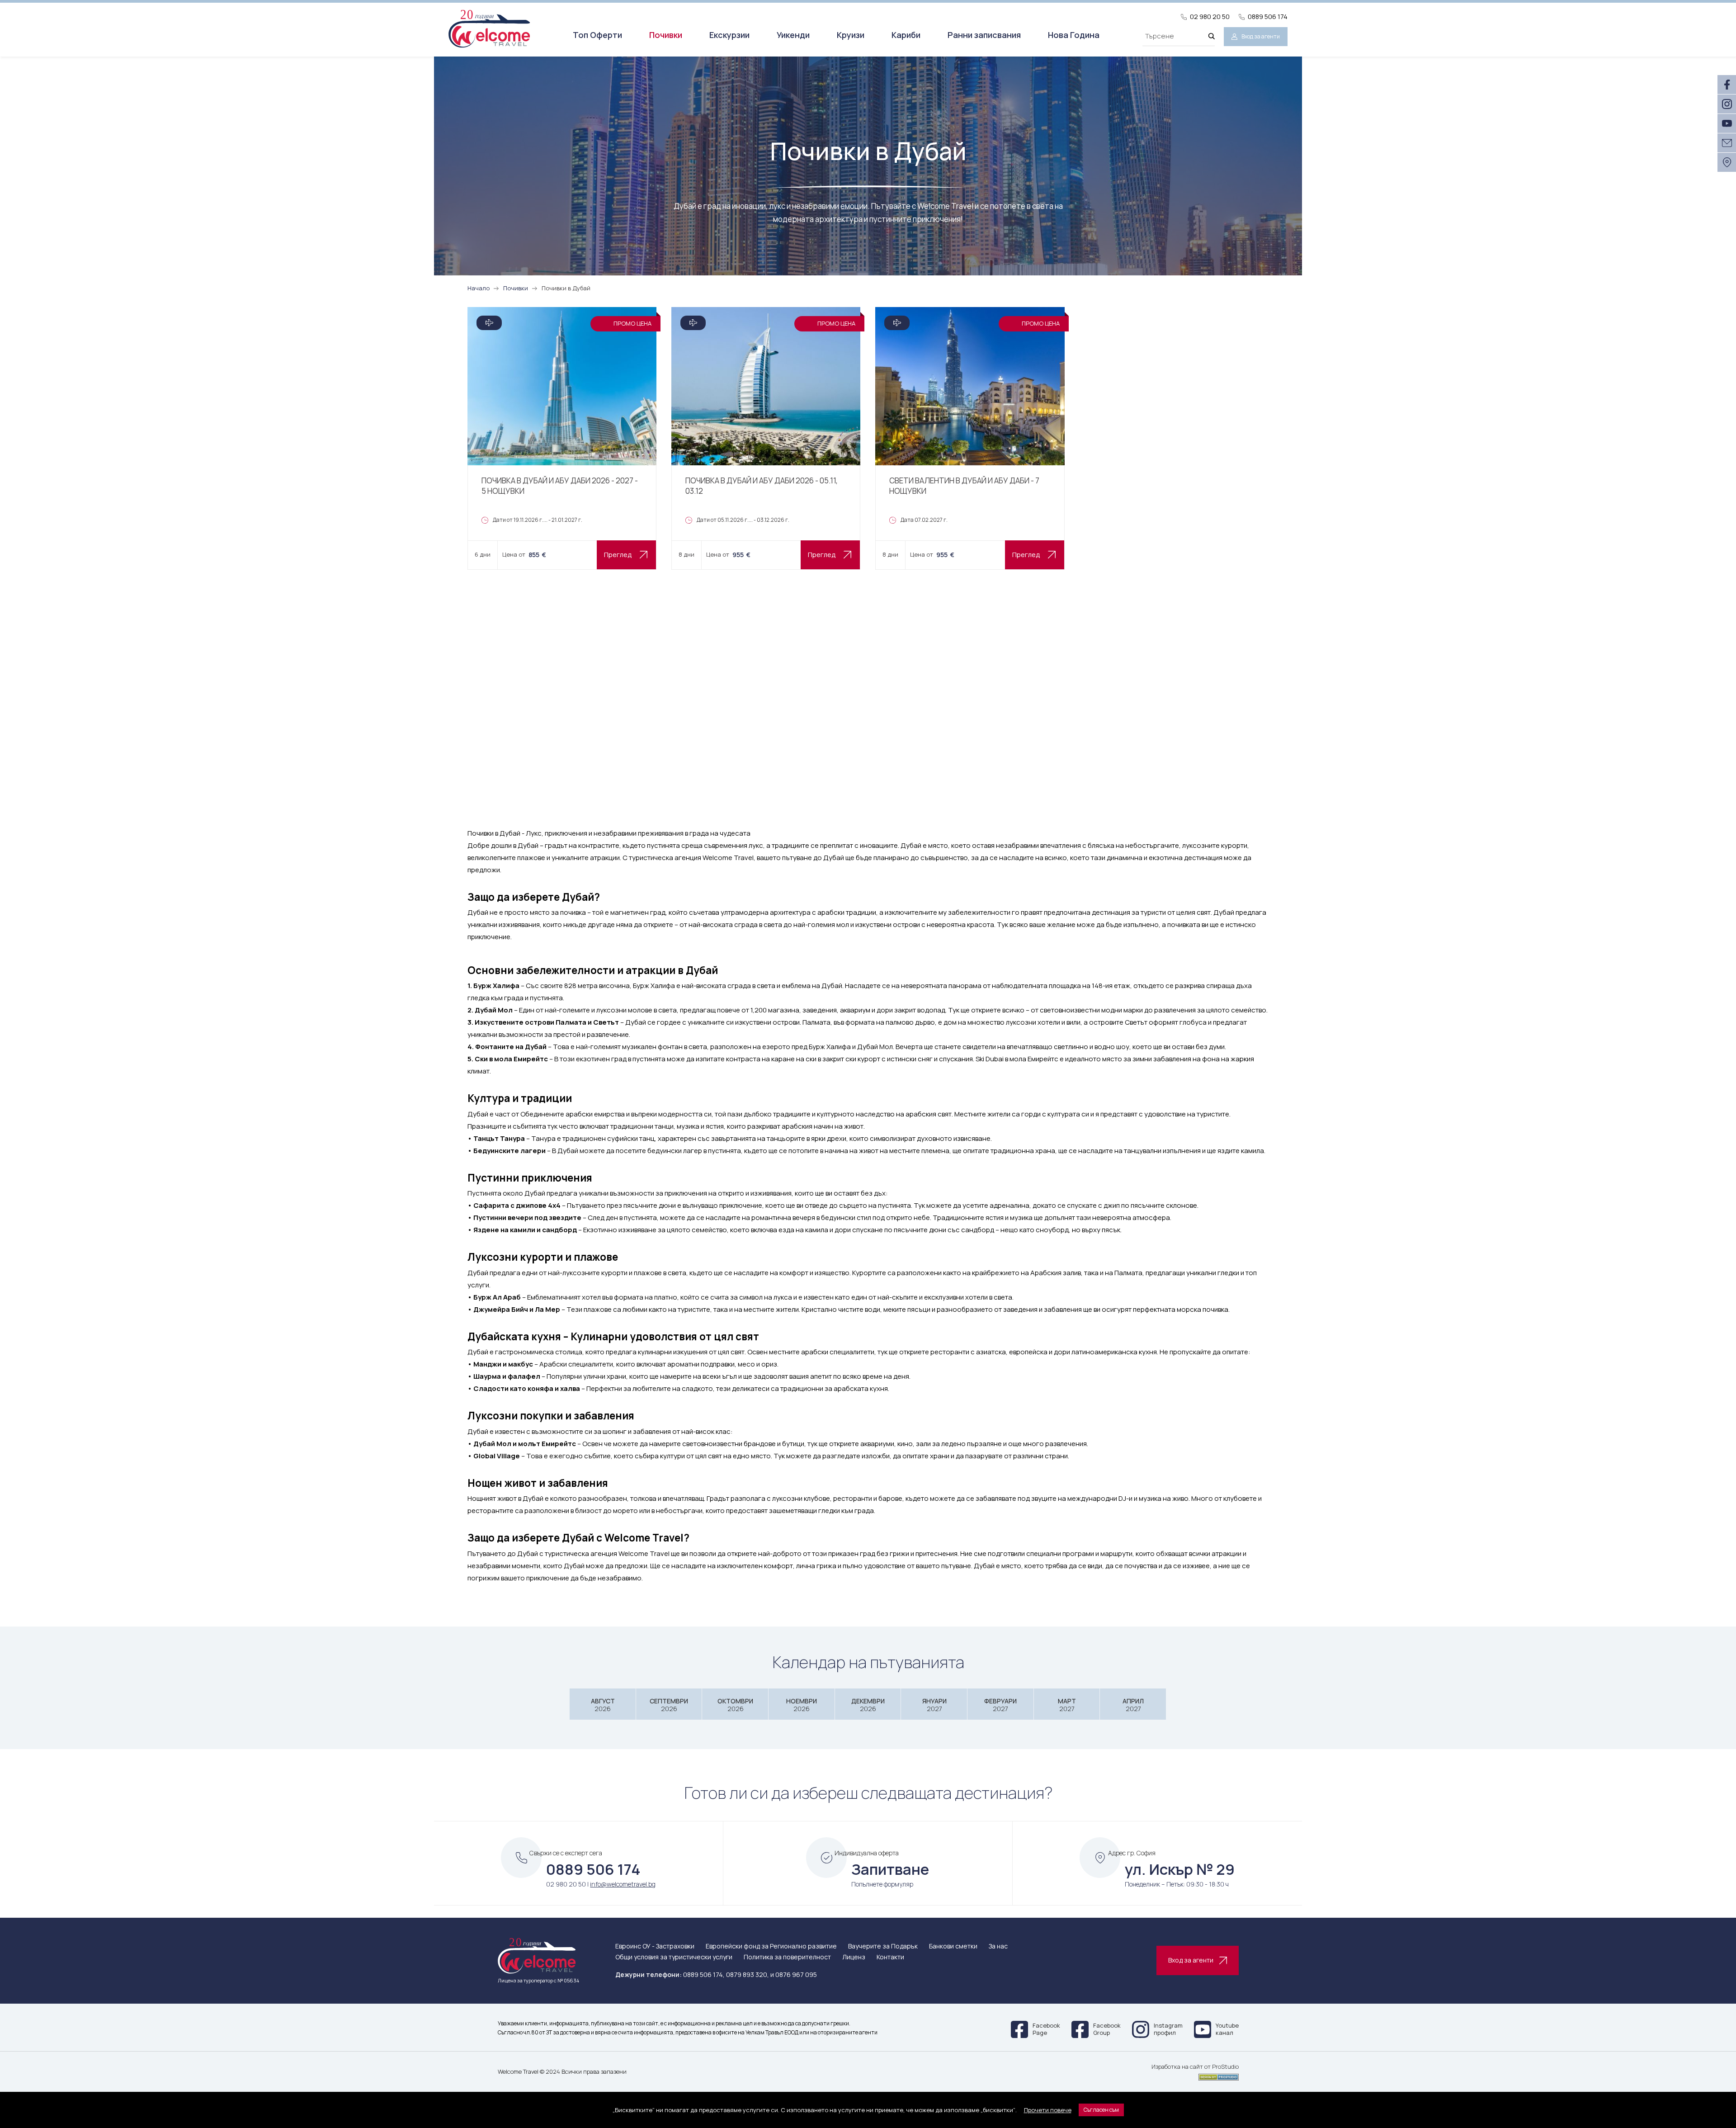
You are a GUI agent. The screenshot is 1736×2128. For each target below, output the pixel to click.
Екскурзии (729, 35)
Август (603, 1705)
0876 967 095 (796, 1974)
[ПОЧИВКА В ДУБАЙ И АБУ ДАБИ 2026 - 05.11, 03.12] (766, 438)
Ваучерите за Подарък (883, 1946)
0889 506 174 (1268, 17)
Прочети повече (1048, 2110)
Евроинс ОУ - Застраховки (655, 1946)
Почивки (666, 35)
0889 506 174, (704, 1974)
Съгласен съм (1101, 2110)
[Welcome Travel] (489, 28)
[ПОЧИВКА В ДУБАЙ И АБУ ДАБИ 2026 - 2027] (562, 438)
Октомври (735, 1705)
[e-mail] (1727, 143)
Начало (479, 288)
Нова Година (1074, 35)
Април (1133, 1705)
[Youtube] (1727, 123)
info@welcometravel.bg (623, 1884)
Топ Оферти (597, 35)
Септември (669, 1705)
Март (1067, 1705)
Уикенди (793, 35)
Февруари (1000, 1705)
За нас (998, 1946)
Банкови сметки (953, 1946)
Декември (868, 1705)
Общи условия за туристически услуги (674, 1957)
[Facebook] (1727, 85)
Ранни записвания (984, 35)
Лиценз (854, 1957)
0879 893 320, (748, 1974)
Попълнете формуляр (882, 1884)
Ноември (802, 1705)
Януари (934, 1705)
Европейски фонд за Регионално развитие (771, 1946)
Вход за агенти (1261, 36)
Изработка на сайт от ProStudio (1195, 2067)
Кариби (906, 35)
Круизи (851, 35)
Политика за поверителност (787, 1957)
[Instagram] (1727, 104)
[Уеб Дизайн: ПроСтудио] (1195, 2076)
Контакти (890, 1957)
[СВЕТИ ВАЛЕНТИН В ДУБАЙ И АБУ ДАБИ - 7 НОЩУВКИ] (970, 438)
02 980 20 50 (1210, 17)
